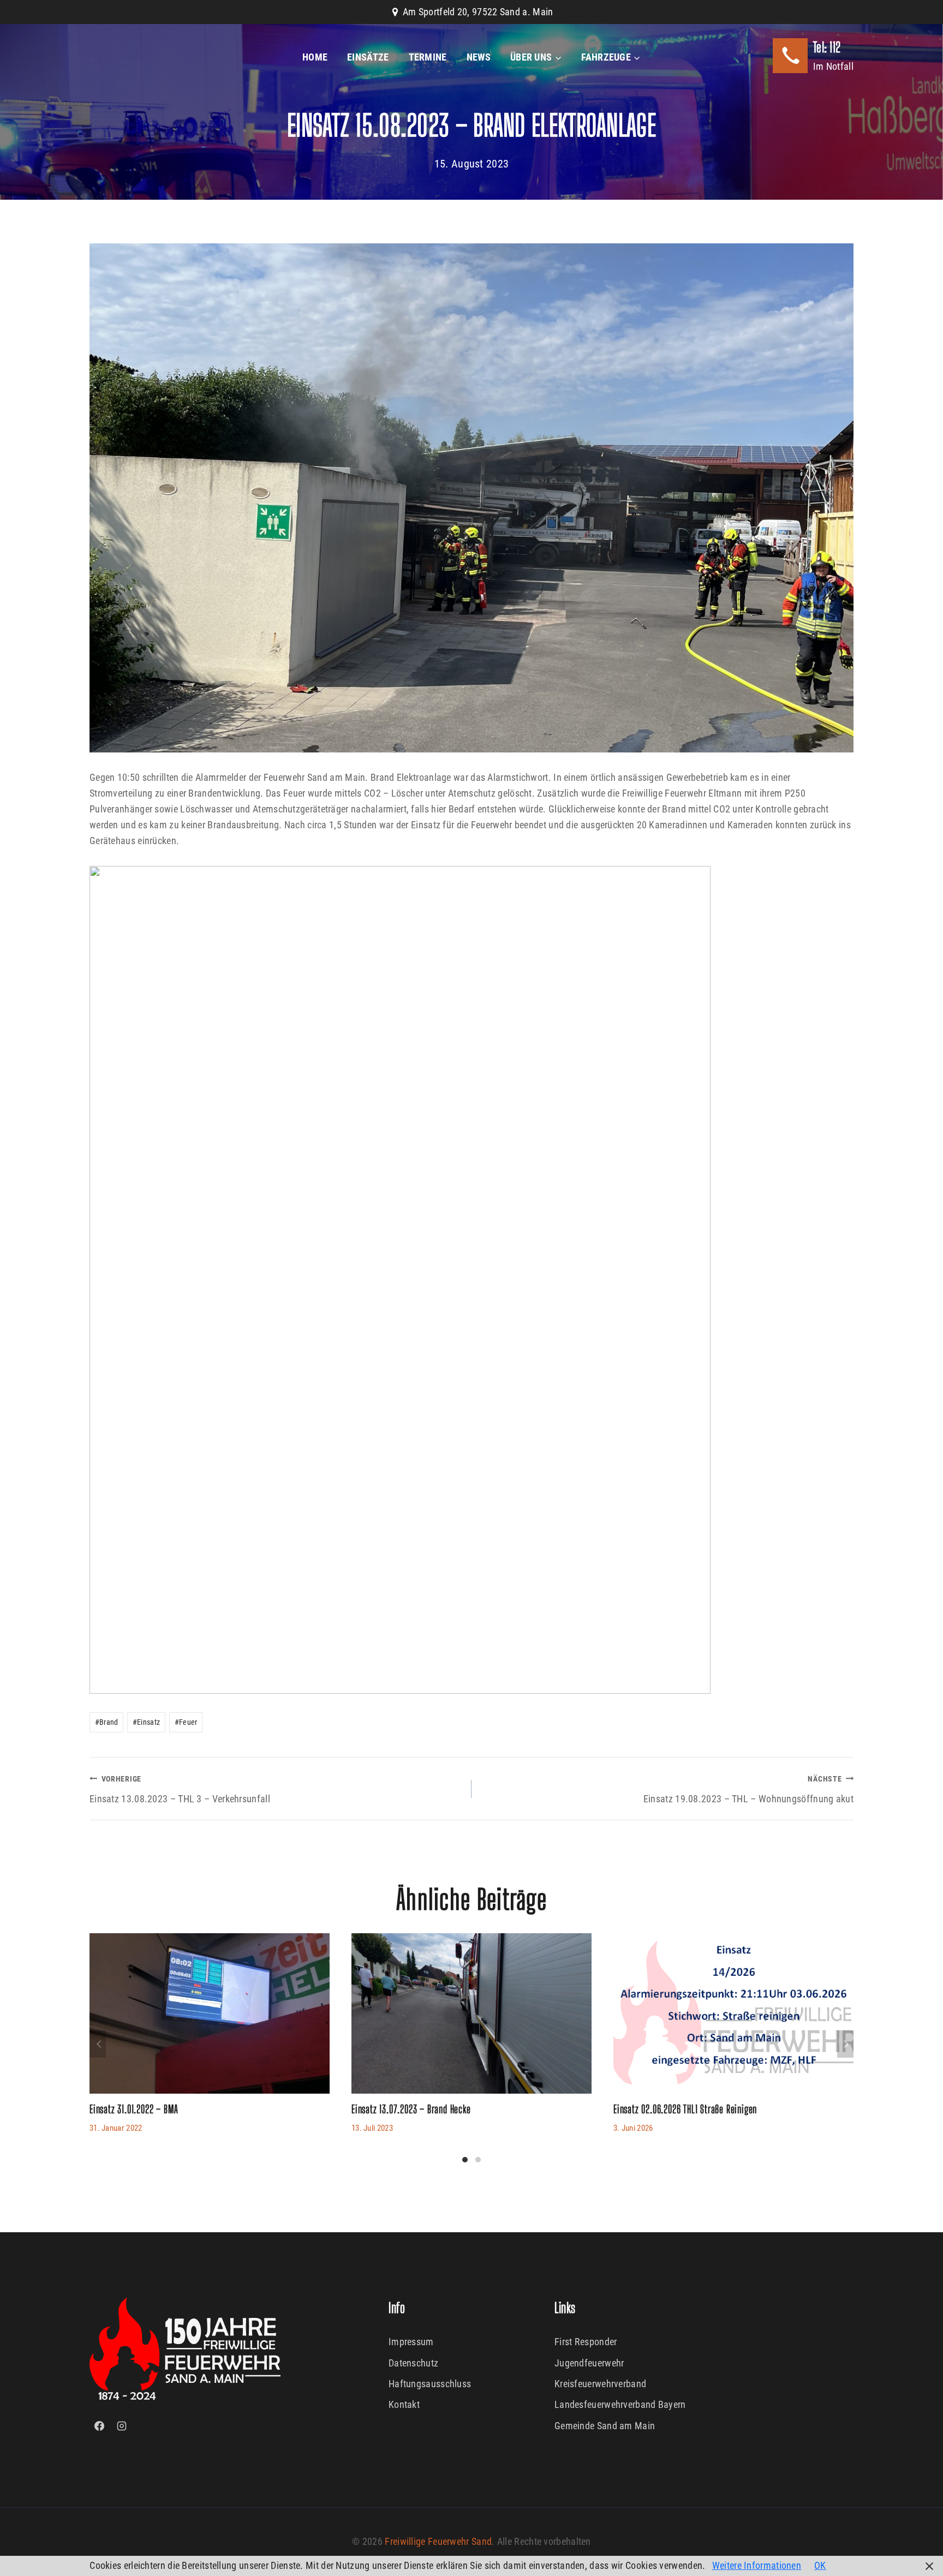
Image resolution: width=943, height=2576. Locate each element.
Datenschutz (413, 2363)
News (479, 57)
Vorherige (98, 2044)
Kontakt (404, 2404)
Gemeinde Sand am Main (605, 2426)
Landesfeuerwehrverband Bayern (620, 2404)
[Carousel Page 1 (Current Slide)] (465, 2160)
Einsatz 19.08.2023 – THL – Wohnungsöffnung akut (748, 1789)
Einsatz (146, 1722)
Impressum (411, 2342)
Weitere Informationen (757, 2565)
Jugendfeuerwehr (589, 2363)
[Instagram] (122, 2426)
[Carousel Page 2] (478, 2160)
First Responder (586, 2342)
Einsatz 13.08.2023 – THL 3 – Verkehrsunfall (180, 1789)
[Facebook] (99, 2426)
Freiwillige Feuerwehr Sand (438, 2541)
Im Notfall (833, 66)
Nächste (845, 2044)
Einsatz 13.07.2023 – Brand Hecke (411, 2109)
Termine (428, 57)
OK (820, 2565)
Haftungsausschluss (430, 2384)
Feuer (186, 1722)
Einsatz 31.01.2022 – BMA (134, 2109)
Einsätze (368, 57)
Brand (107, 1722)
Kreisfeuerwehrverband (600, 2384)
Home (315, 57)
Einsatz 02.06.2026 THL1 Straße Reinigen (685, 2109)
